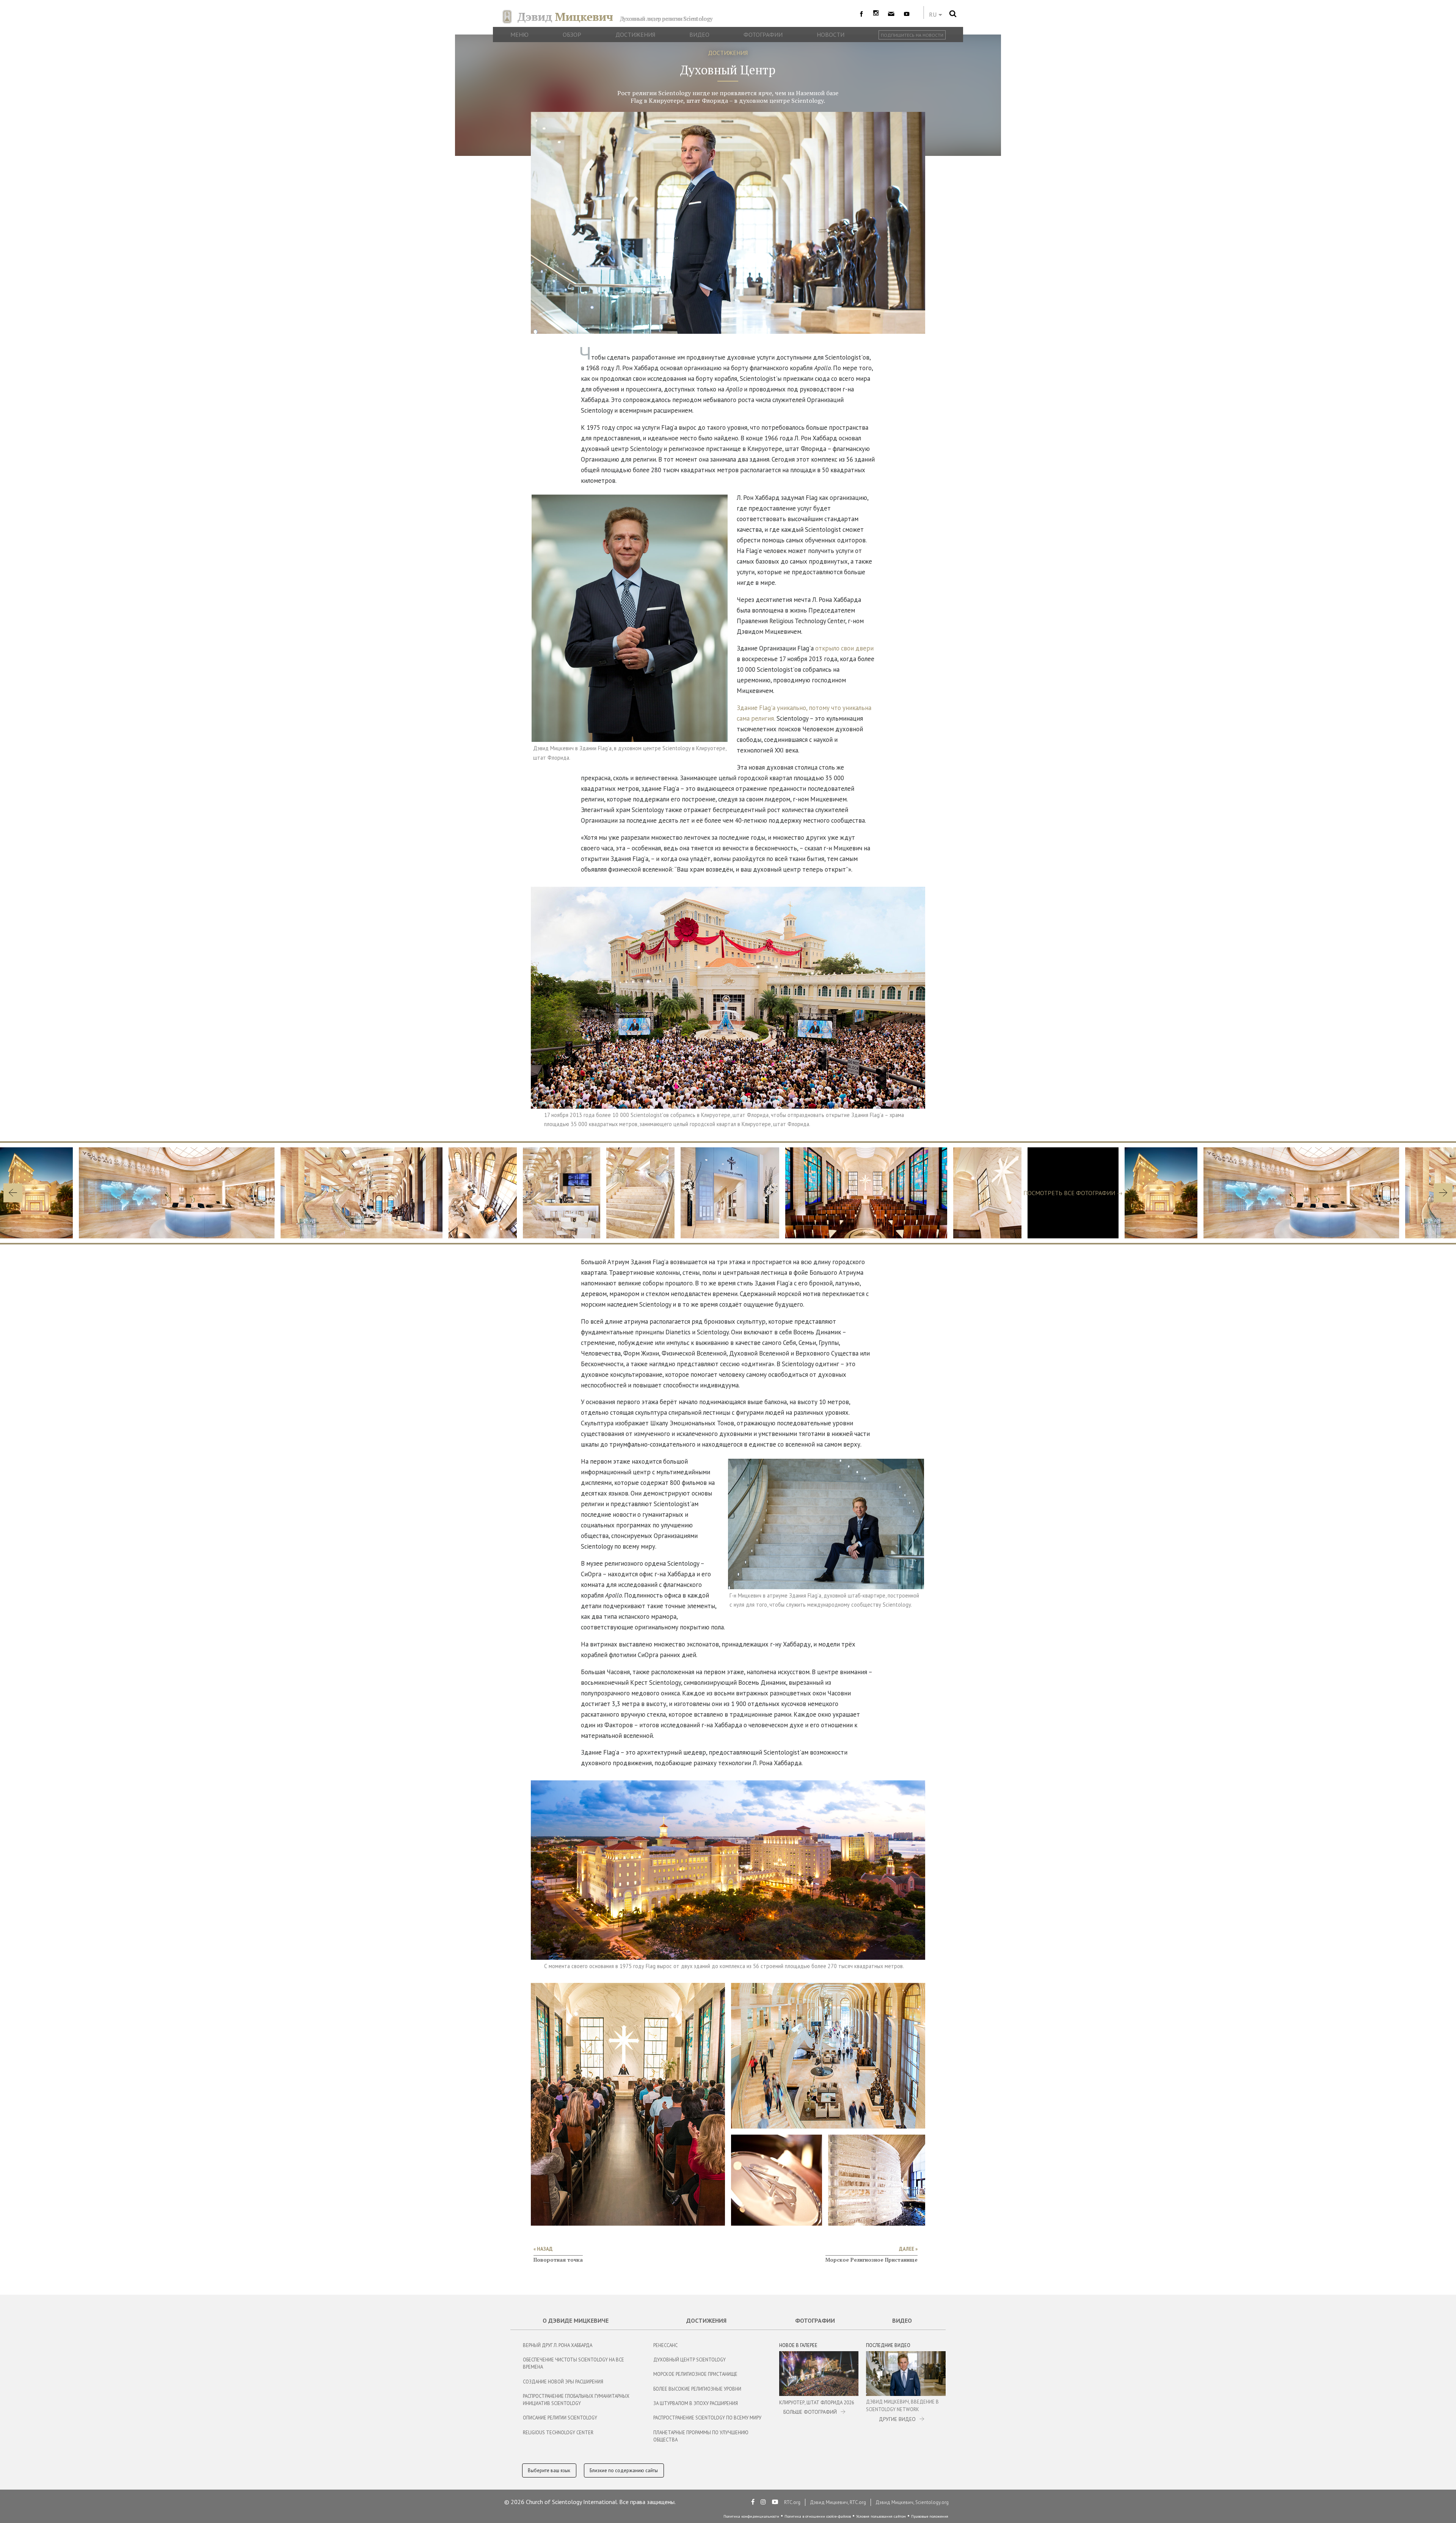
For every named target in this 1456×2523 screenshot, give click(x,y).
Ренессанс (665, 2345)
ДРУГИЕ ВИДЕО (897, 2419)
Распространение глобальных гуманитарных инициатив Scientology (576, 2400)
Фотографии (815, 2320)
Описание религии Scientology (560, 2418)
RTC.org (792, 2502)
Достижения (706, 2320)
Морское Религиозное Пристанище (695, 2374)
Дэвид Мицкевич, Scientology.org (912, 2502)
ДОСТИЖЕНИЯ (728, 53)
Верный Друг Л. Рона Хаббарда (558, 2345)
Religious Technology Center (558, 2433)
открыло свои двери (844, 648)
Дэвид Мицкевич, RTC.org (838, 2502)
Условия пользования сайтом (881, 2516)
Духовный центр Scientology (690, 2360)
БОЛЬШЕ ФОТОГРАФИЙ (810, 2412)
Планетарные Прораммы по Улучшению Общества (701, 2436)
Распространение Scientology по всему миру (707, 2418)
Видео (902, 2320)
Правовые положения (930, 2516)
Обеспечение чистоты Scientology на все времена (573, 2363)
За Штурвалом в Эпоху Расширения (696, 2403)
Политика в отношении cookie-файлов (818, 2516)
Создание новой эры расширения (563, 2382)
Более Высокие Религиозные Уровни (697, 2389)
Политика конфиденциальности (751, 2516)
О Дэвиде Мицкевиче (576, 2320)
